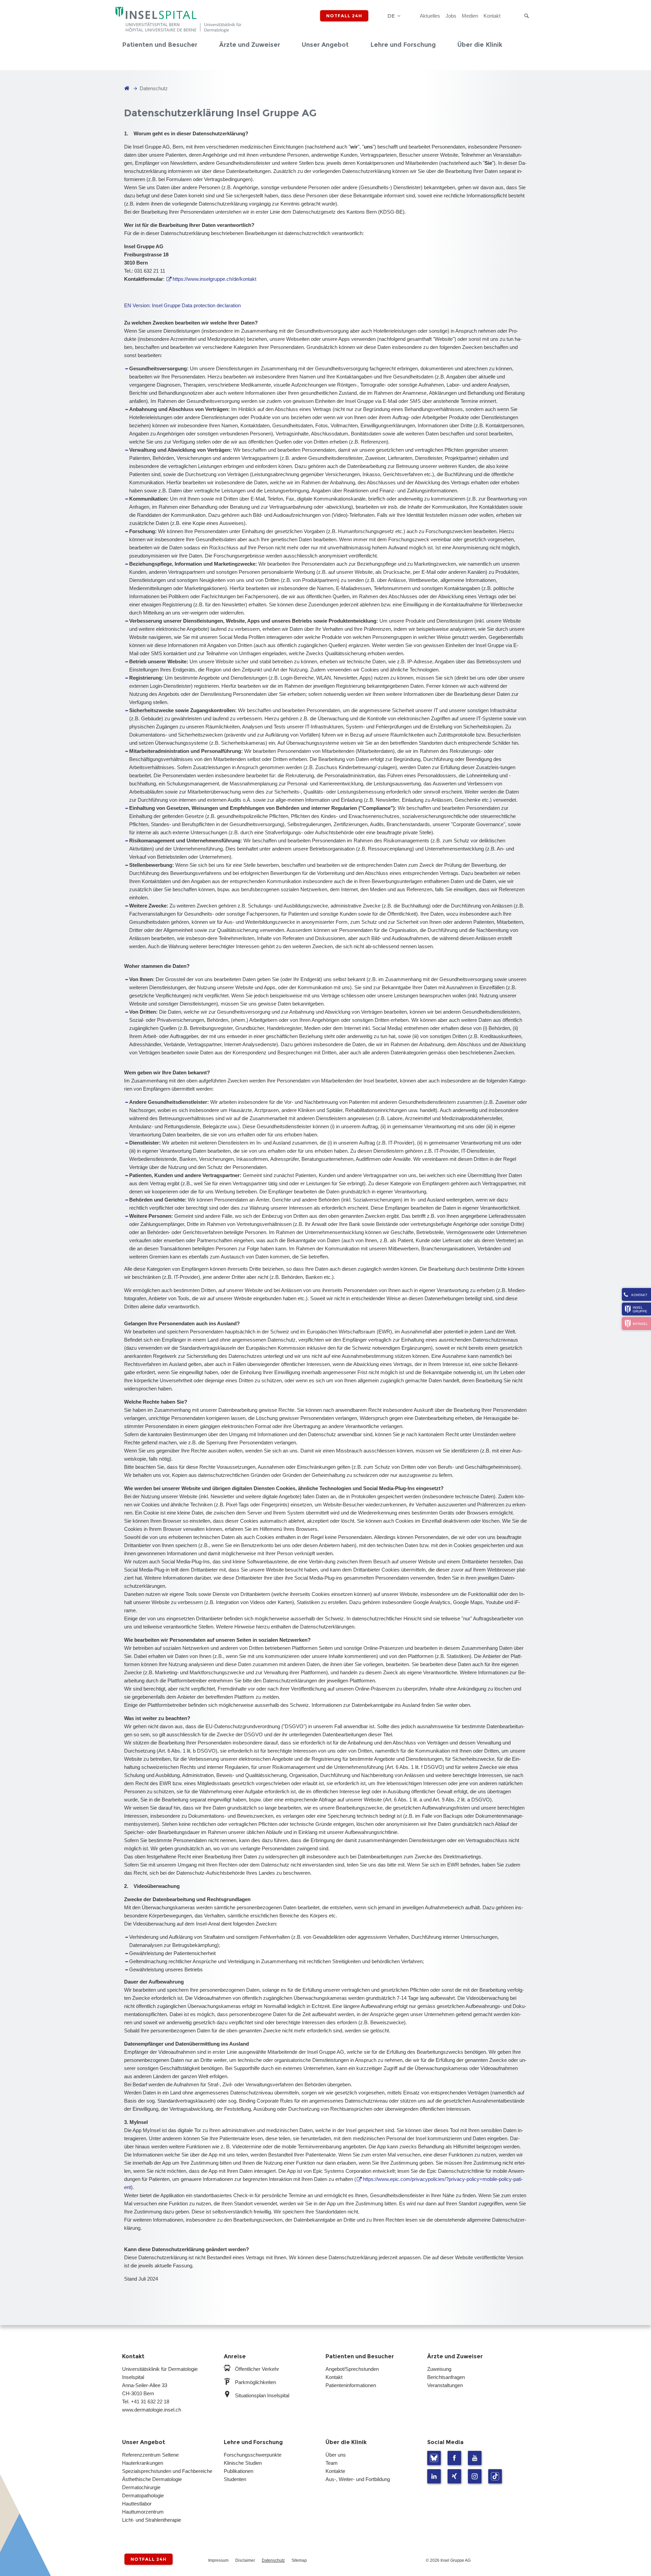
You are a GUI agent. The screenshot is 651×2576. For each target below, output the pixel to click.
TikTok (495, 2476)
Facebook (454, 2458)
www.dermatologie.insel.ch (152, 2410)
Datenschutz (273, 2560)
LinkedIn (434, 2476)
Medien (470, 16)
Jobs (451, 16)
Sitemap (299, 2560)
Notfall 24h (344, 16)
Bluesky (434, 2458)
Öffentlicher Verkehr (257, 2369)
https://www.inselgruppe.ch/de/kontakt (214, 279)
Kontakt (492, 16)
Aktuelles (430, 16)
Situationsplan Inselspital (262, 2395)
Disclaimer (245, 2560)
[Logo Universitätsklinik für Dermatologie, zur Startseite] (179, 21)
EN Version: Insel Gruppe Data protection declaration (182, 305)
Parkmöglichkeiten (255, 2382)
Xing (454, 2476)
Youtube (475, 2458)
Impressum (218, 2560)
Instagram (475, 2476)
